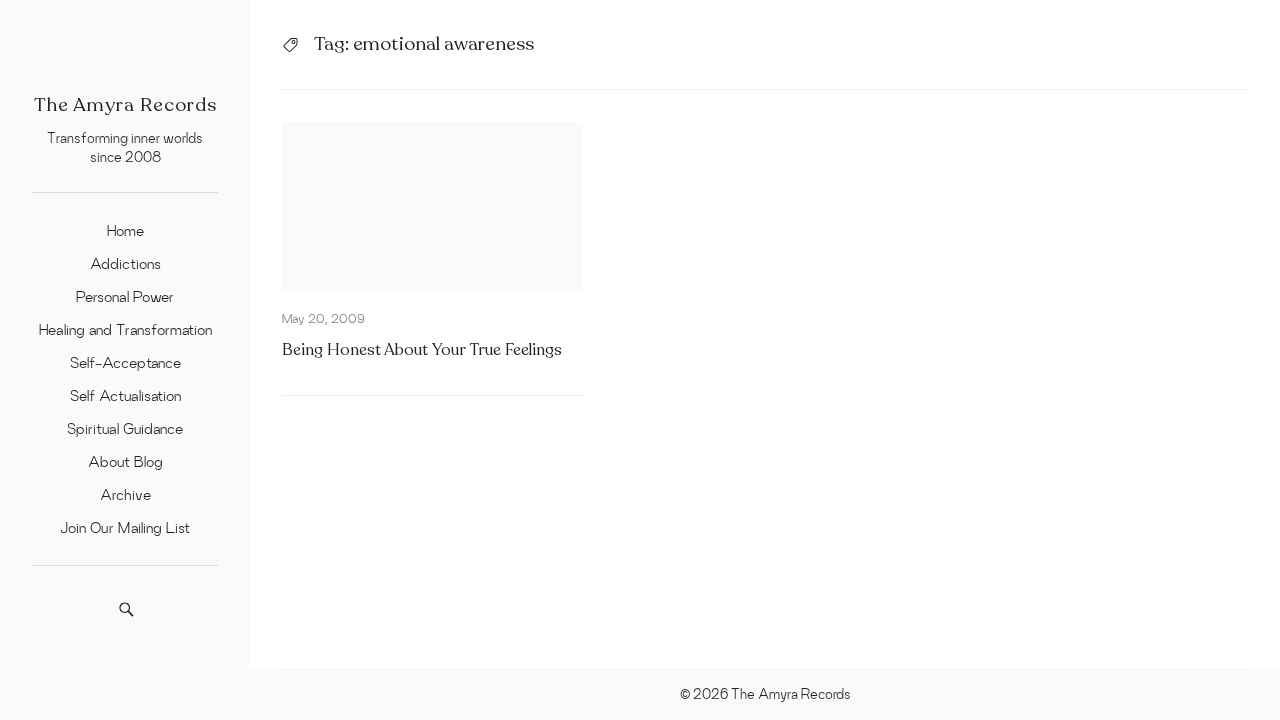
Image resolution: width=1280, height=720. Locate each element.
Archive (125, 494)
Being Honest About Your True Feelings (422, 350)
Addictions (125, 263)
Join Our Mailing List (125, 527)
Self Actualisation (125, 395)
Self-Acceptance (125, 362)
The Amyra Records (125, 105)
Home (125, 230)
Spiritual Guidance (125, 428)
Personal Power (125, 296)
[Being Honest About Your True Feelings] (432, 206)
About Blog (125, 461)
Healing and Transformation (125, 329)
